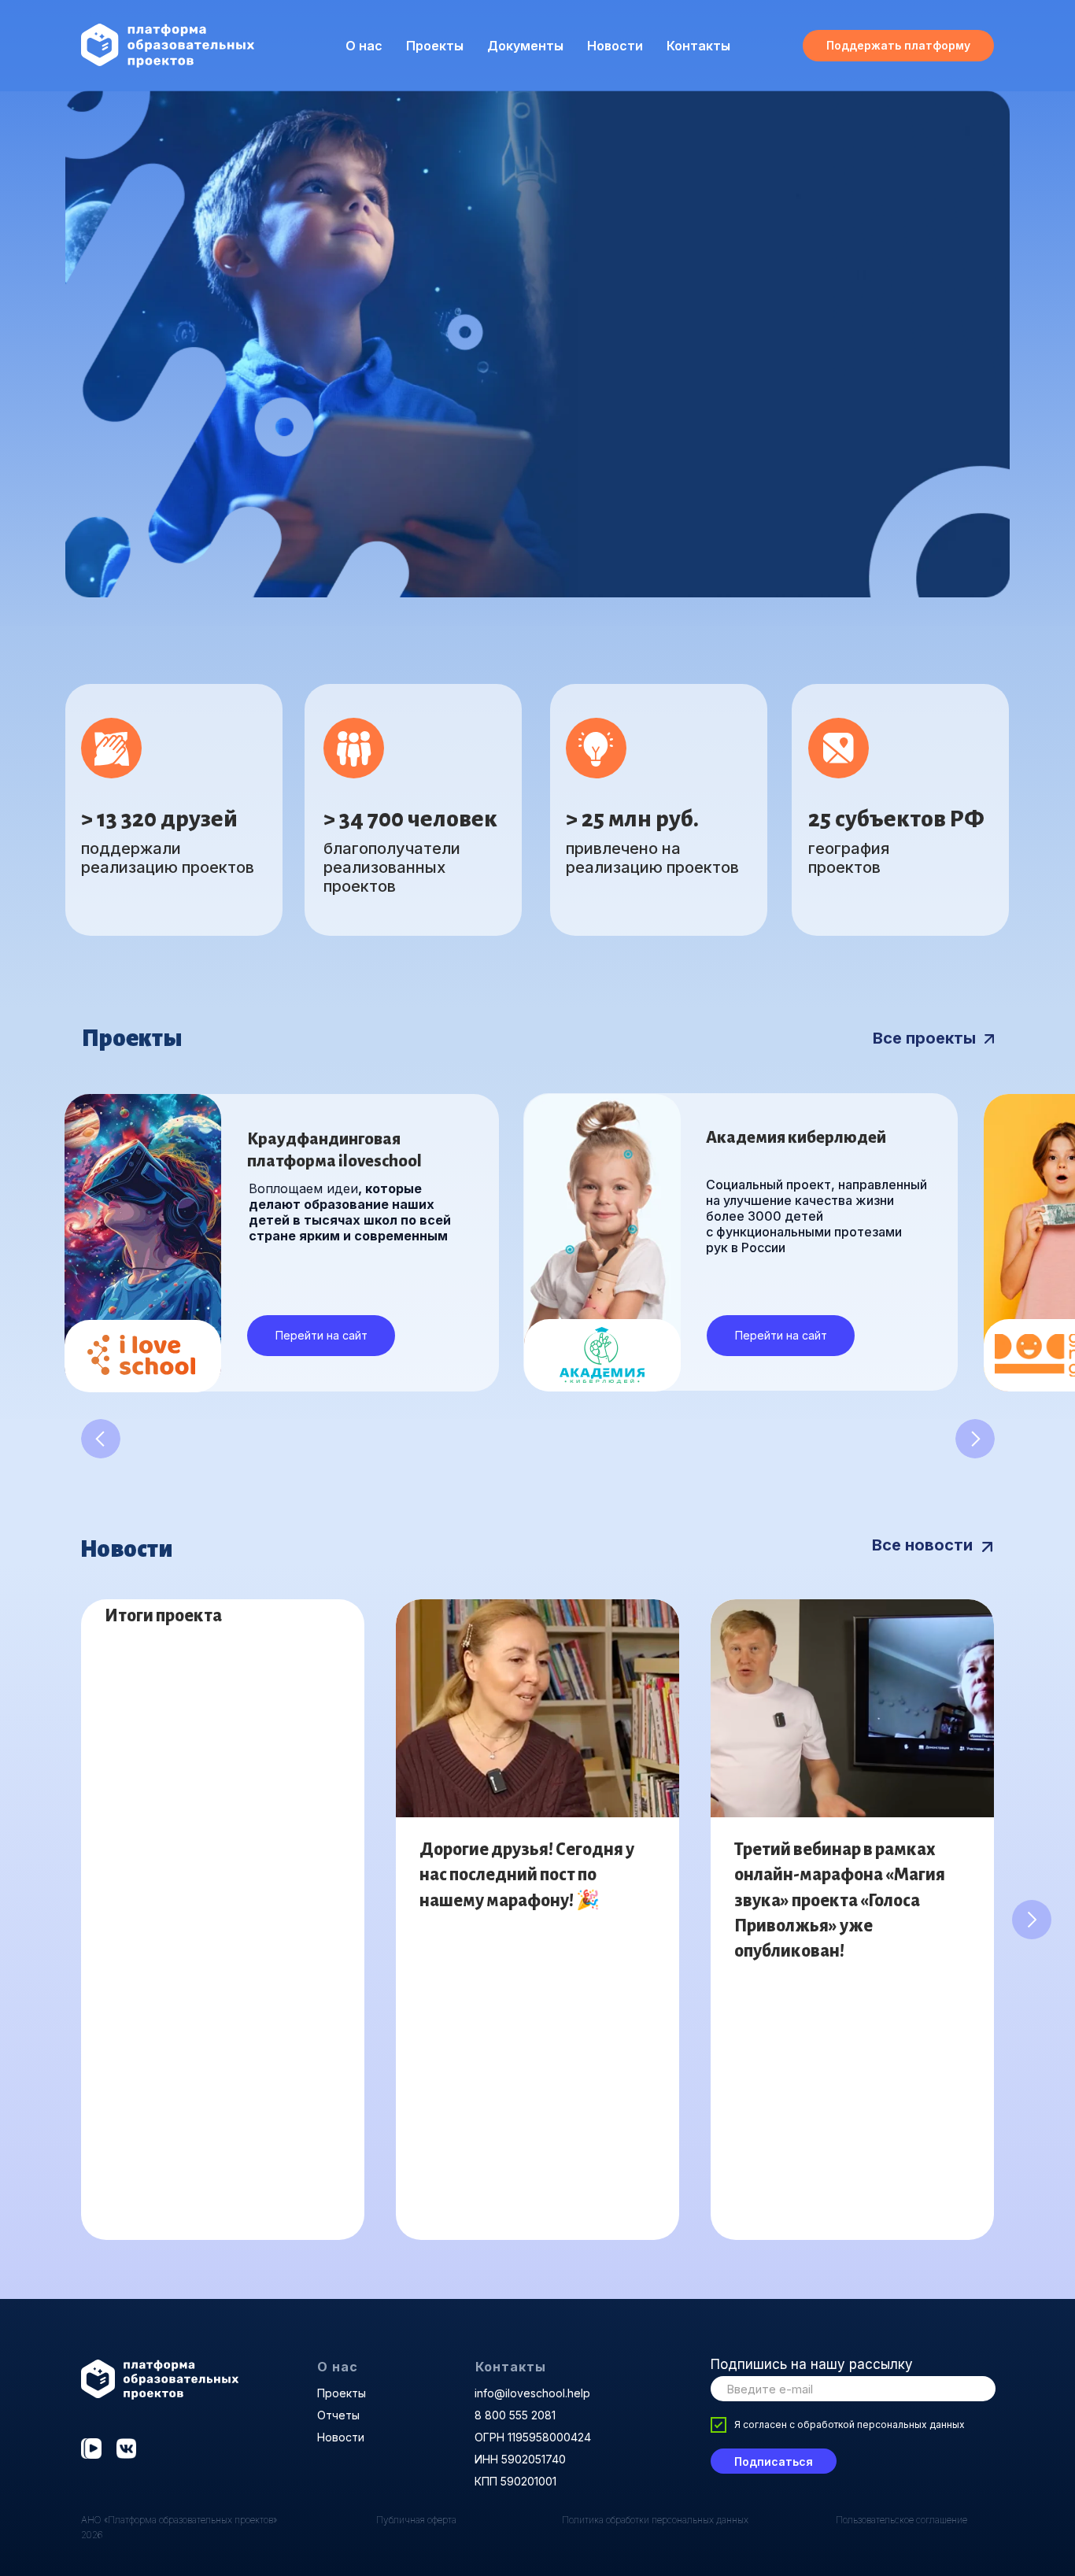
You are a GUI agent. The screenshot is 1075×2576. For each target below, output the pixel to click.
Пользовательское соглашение (901, 2520)
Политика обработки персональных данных (655, 2520)
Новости (615, 46)
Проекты (435, 46)
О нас (338, 2367)
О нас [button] (364, 46)
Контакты (698, 46)
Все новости (922, 1545)
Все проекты (924, 1038)
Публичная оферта (416, 2520)
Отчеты (338, 2415)
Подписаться (774, 2461)
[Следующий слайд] (1032, 1920)
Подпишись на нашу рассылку (812, 2364)
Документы (525, 46)
